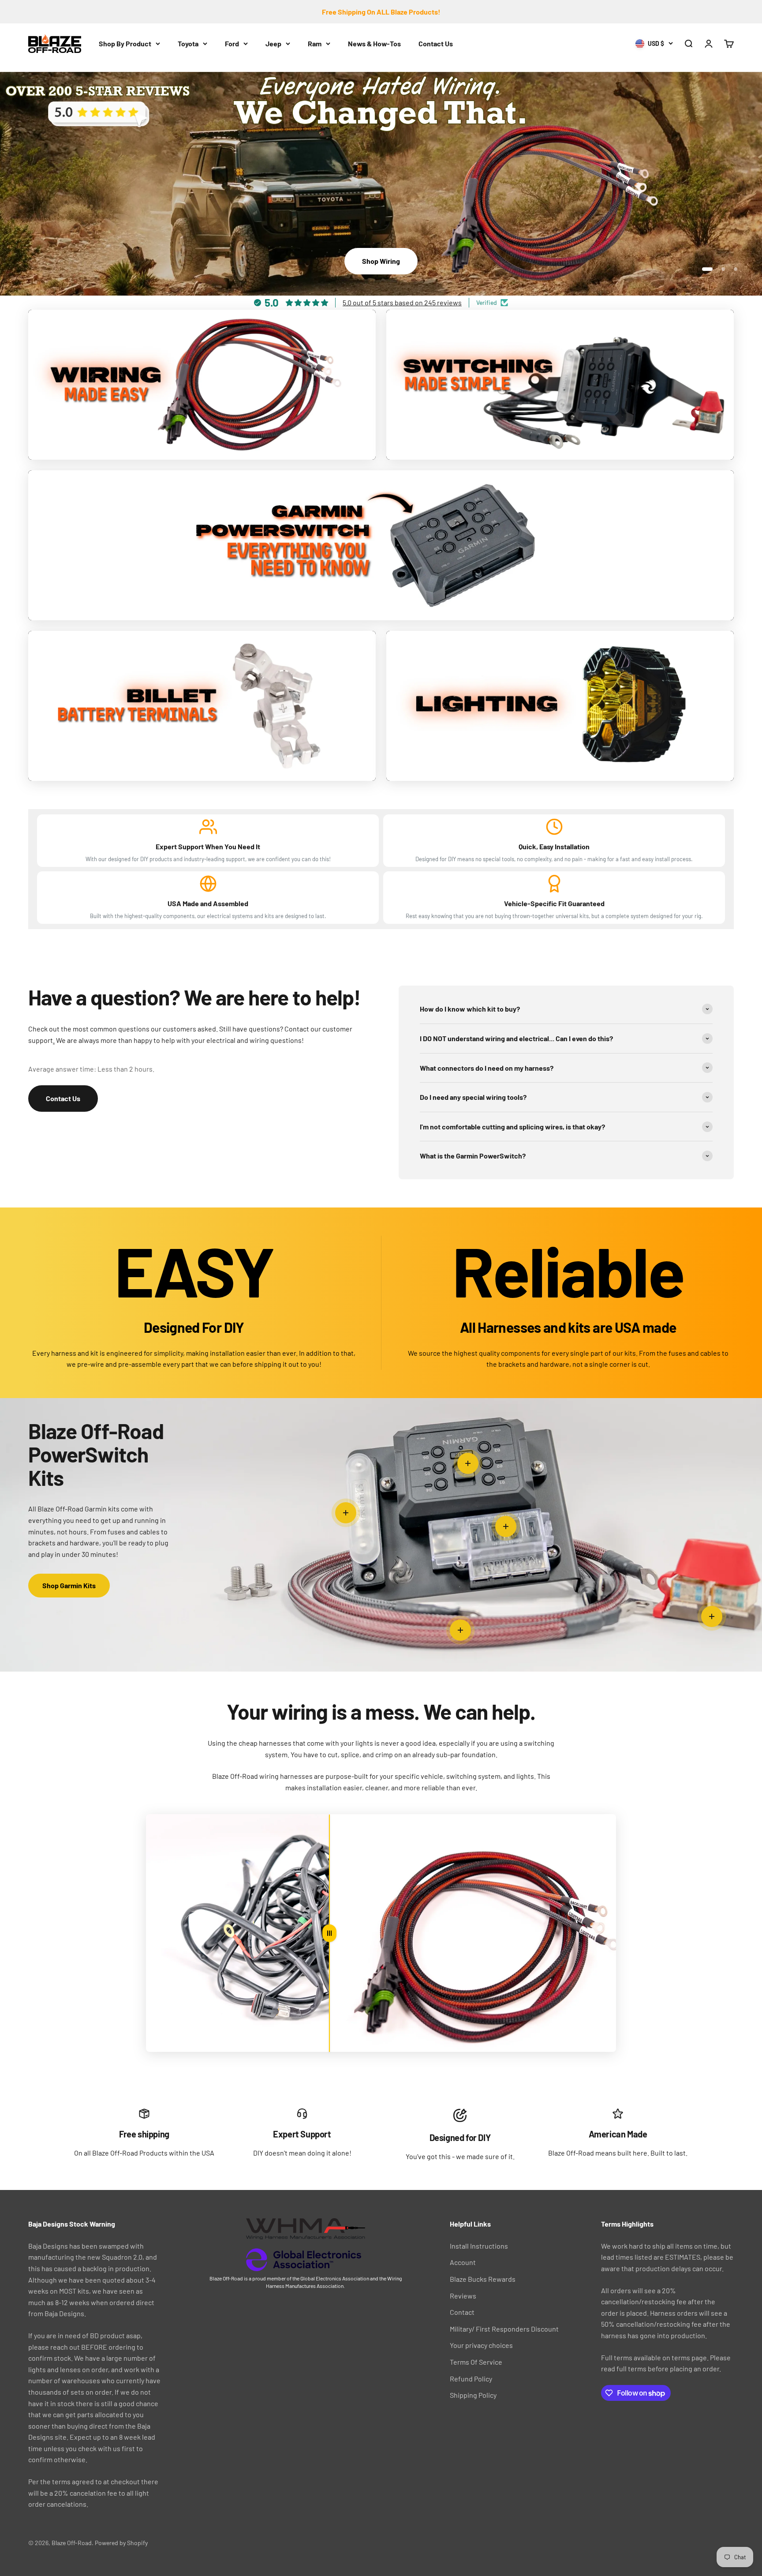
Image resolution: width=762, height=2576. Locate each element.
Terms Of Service (476, 2362)
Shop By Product (125, 43)
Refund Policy (471, 2379)
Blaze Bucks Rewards (483, 2279)
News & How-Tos (374, 43)
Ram (315, 43)
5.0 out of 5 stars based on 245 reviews (402, 302)
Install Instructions (479, 2246)
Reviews (463, 2296)
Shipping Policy (473, 2395)
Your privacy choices (481, 2345)
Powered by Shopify (121, 2543)
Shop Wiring (381, 261)
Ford (232, 43)
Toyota (188, 43)
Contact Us (436, 43)
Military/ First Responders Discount (504, 2329)
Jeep (273, 43)
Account (463, 2262)
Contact (462, 2312)
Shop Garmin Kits (69, 1585)
